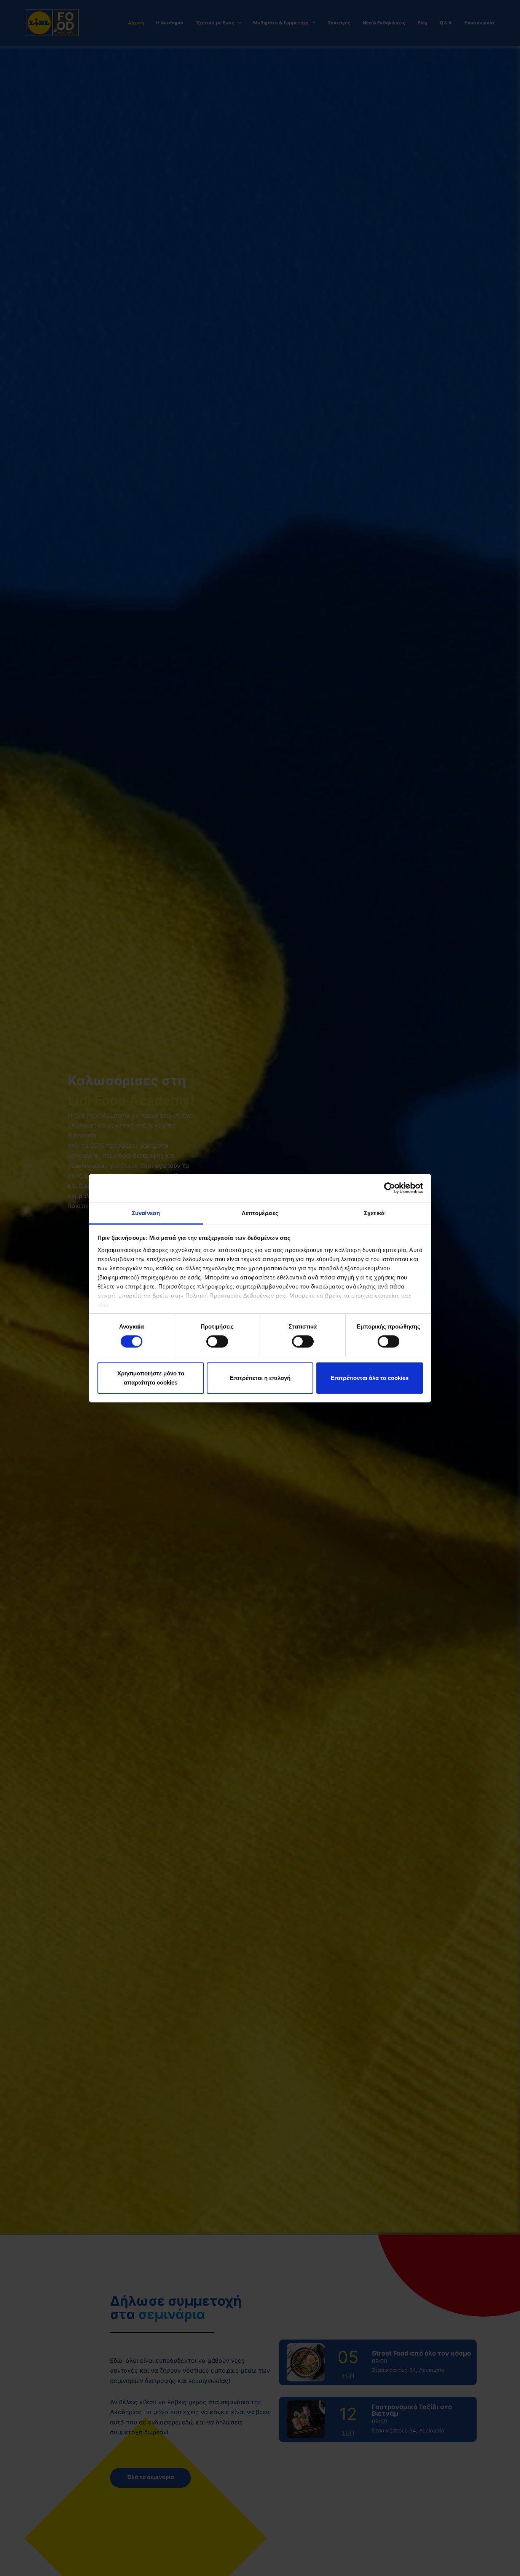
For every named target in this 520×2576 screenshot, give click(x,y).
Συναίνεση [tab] (146, 1213)
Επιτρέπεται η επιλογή (260, 1377)
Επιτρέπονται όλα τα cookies (370, 1377)
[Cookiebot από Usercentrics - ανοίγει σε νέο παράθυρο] (390, 1188)
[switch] (217, 1342)
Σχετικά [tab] (374, 1213)
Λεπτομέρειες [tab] (260, 1213)
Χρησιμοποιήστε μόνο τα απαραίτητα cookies (151, 1377)
